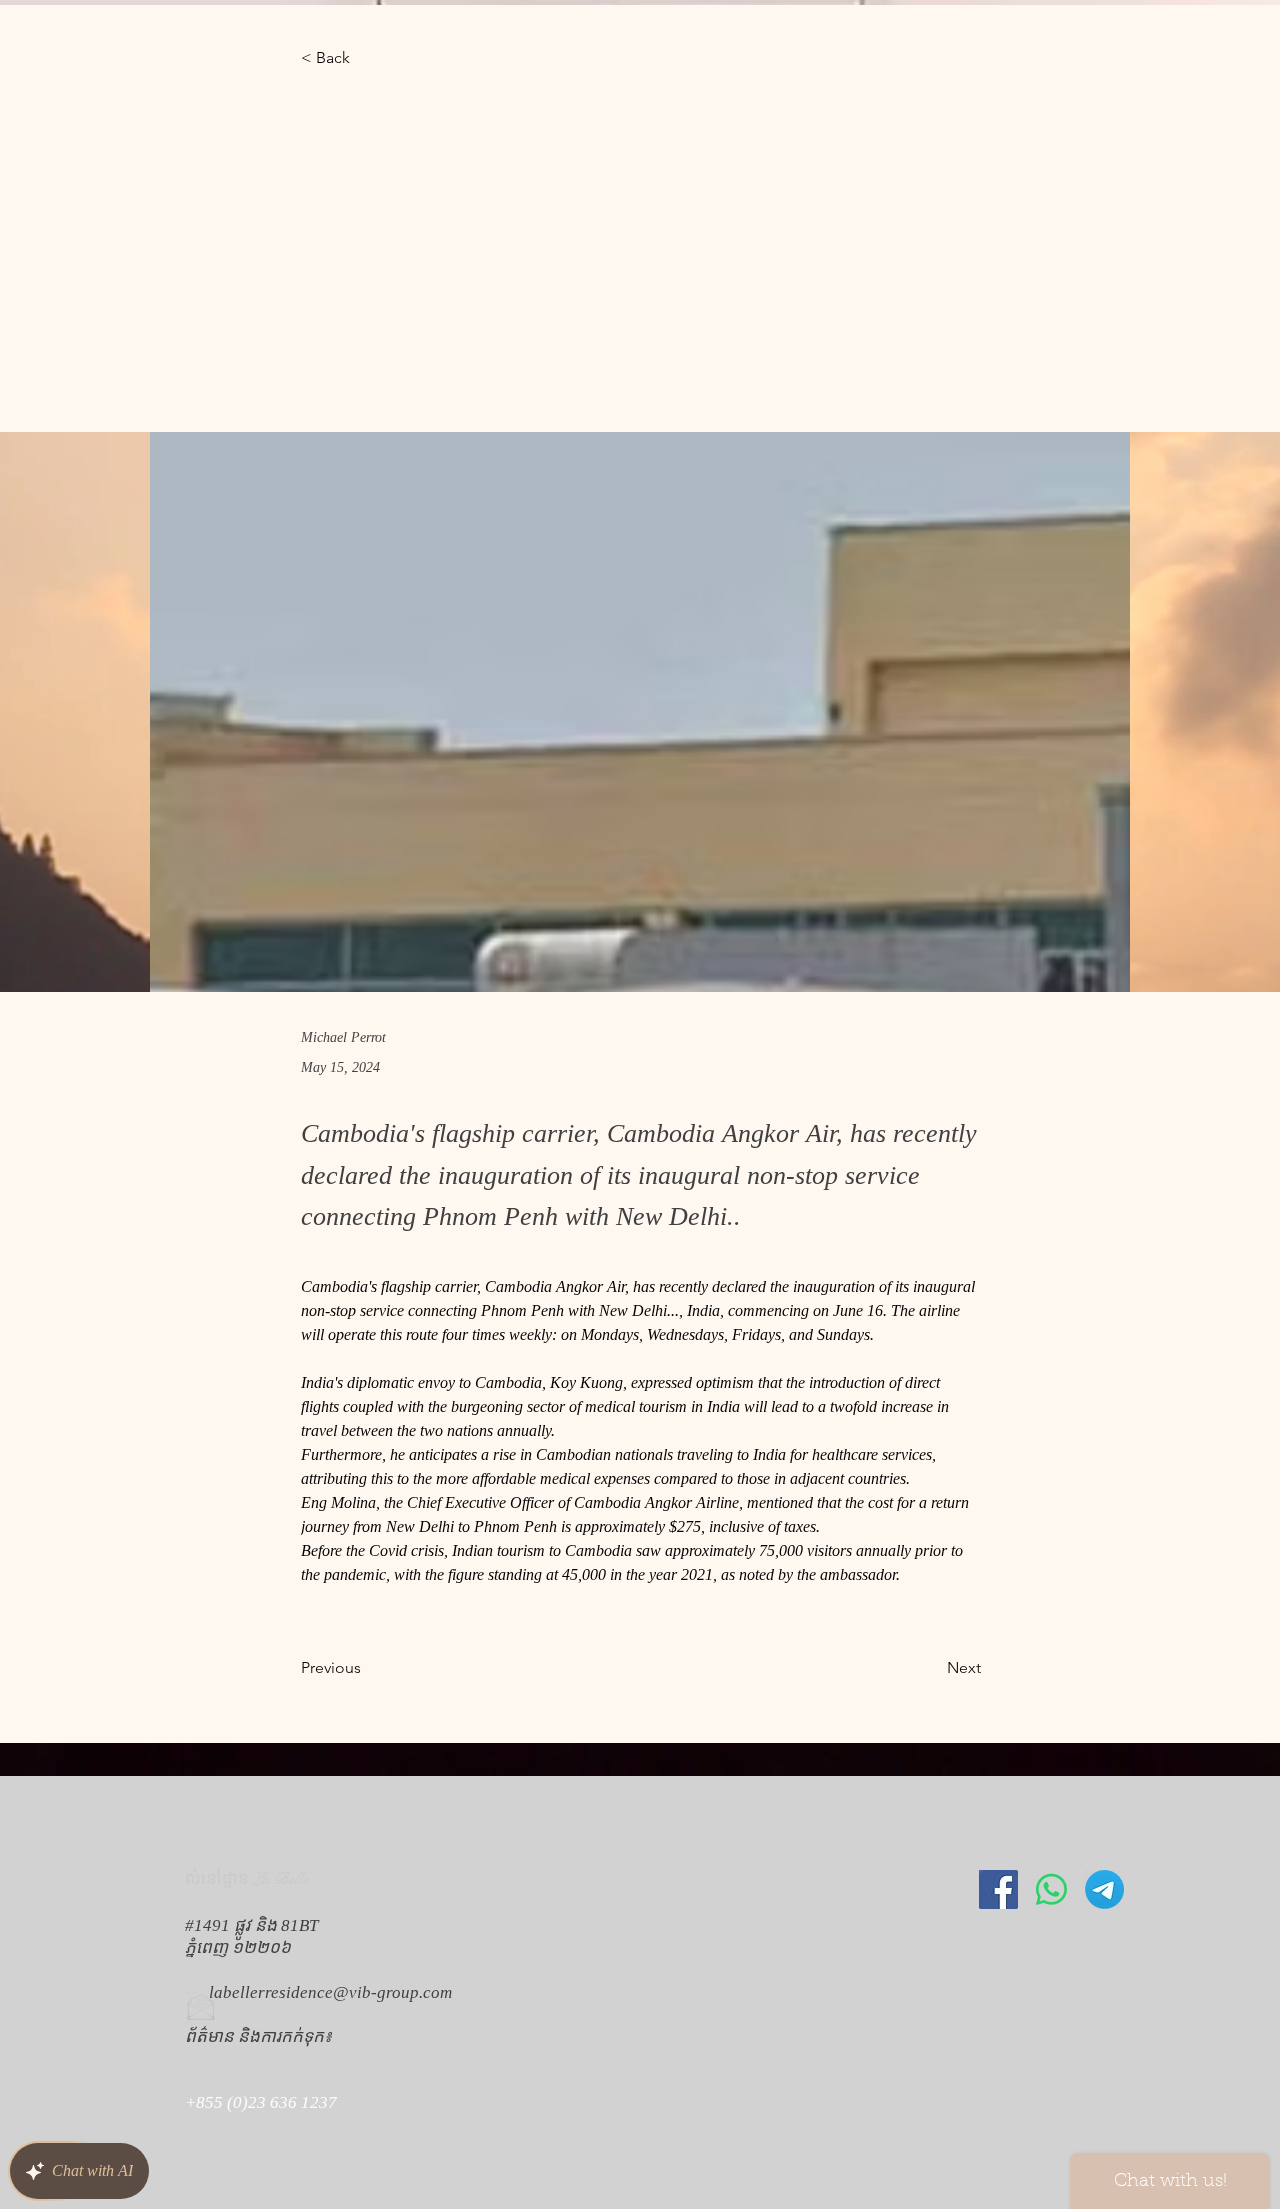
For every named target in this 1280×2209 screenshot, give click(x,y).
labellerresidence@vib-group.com (330, 1992)
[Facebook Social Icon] (998, 1889)
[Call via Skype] (213, 2166)
